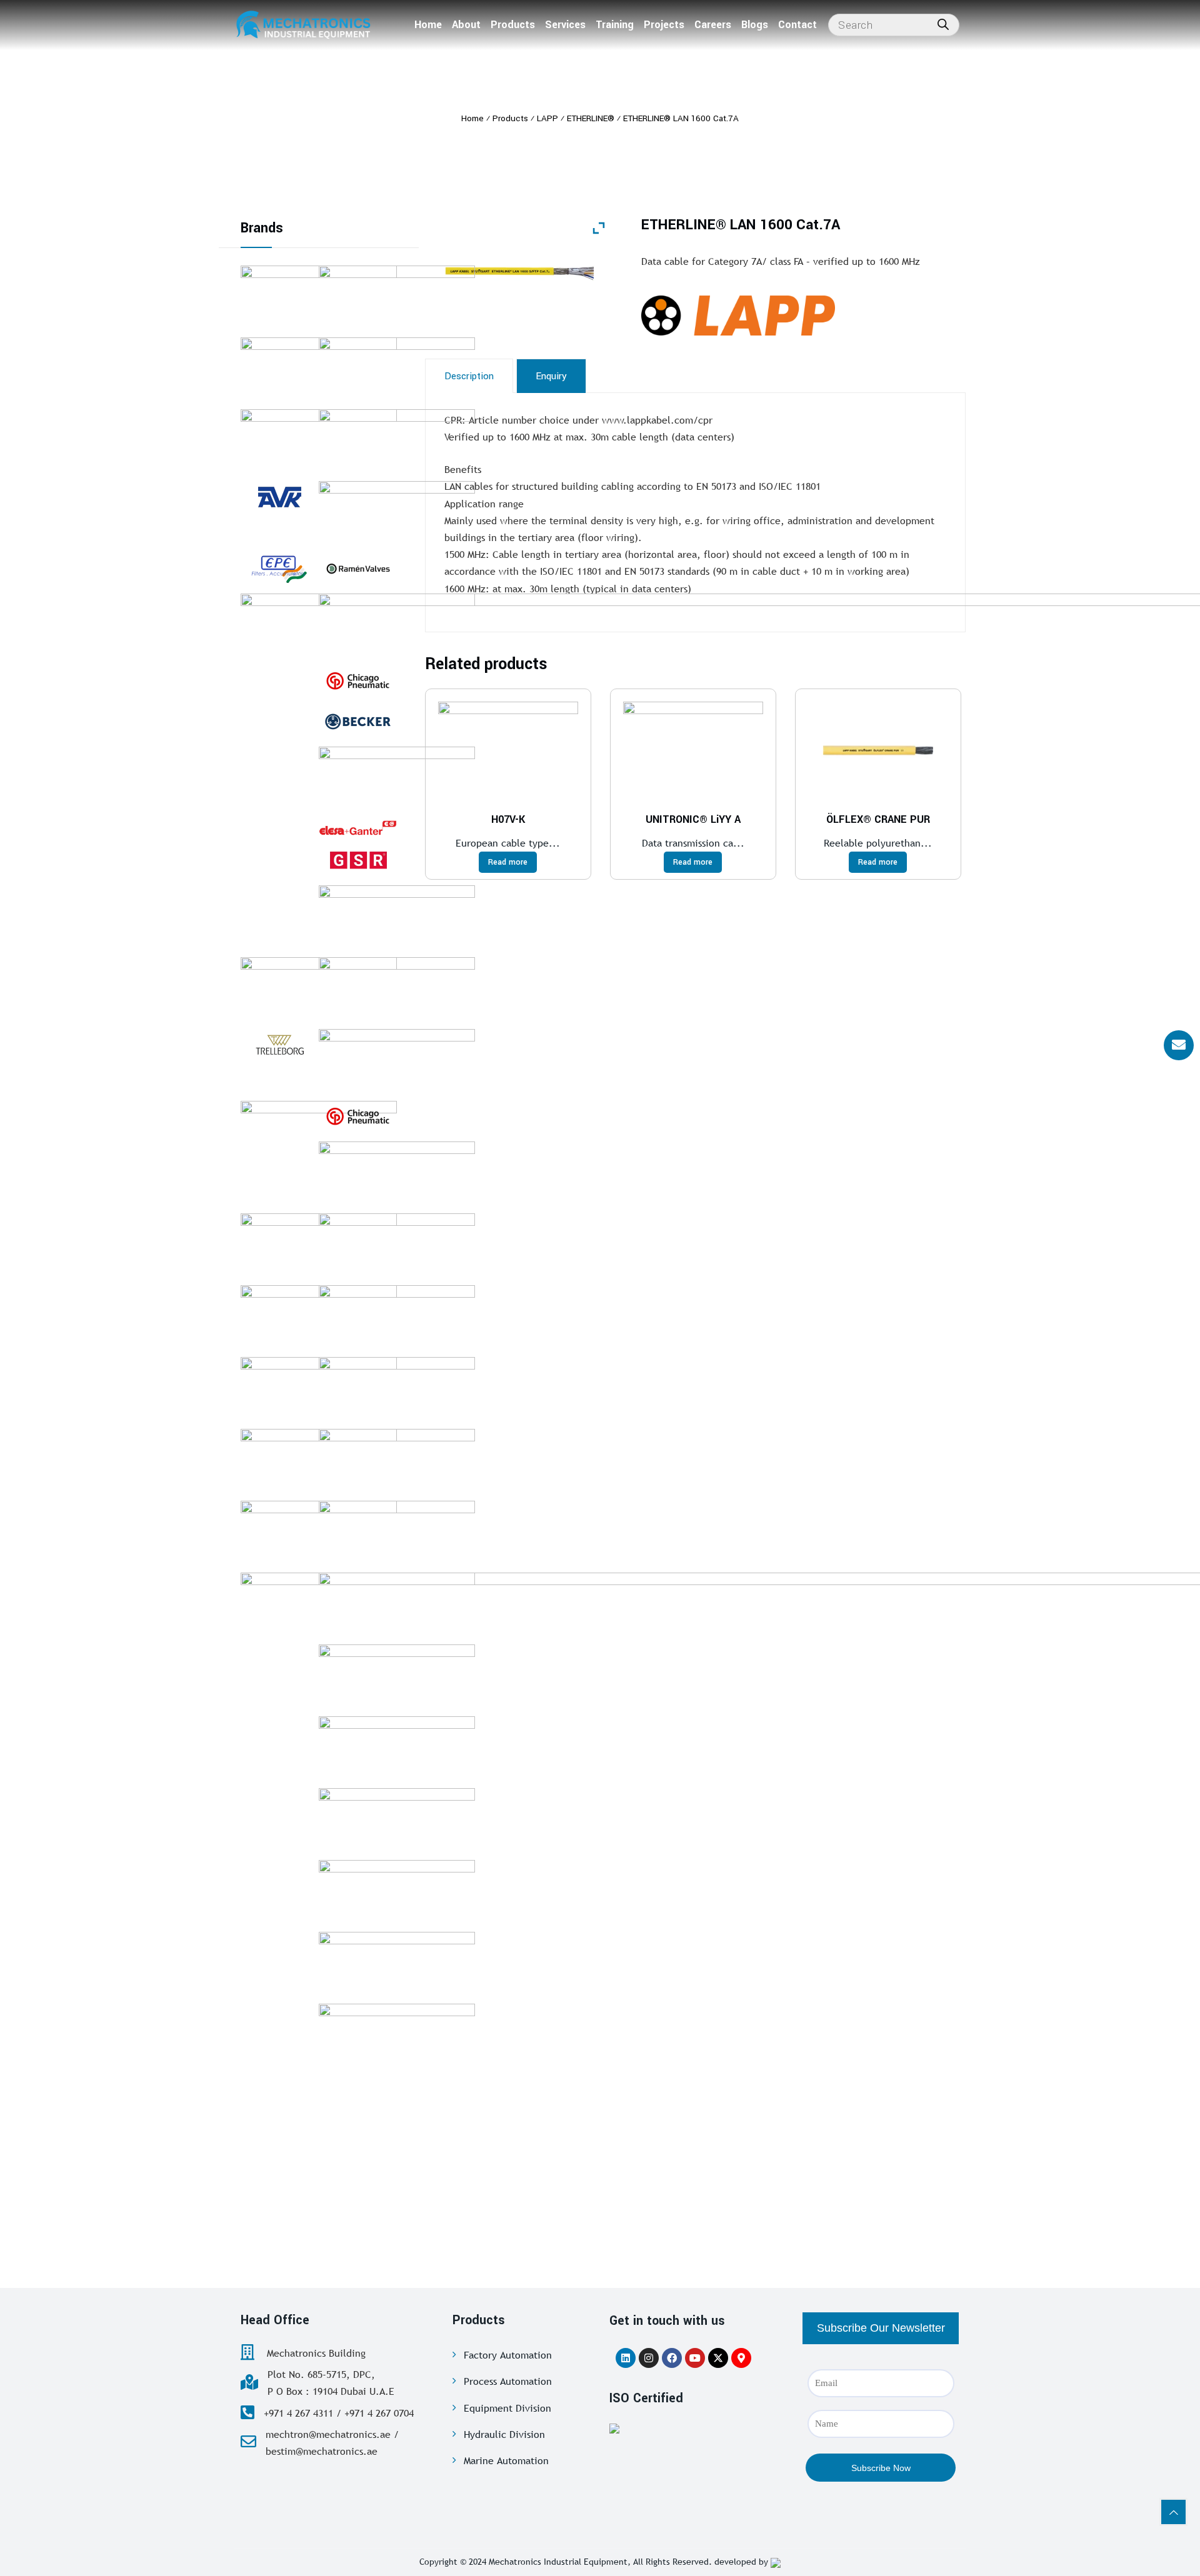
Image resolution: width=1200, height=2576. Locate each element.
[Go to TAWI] (397, 1388)
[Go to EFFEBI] (397, 778)
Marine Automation (506, 2460)
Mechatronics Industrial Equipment (558, 2562)
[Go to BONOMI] (397, 1819)
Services (565, 25)
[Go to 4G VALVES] (397, 1245)
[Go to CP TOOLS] (358, 681)
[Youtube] (695, 2358)
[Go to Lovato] (397, 1173)
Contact (797, 25)
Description (469, 376)
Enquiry (551, 376)
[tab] (469, 376)
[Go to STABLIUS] (397, 1604)
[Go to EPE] (280, 569)
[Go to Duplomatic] (397, 2035)
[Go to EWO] (397, 1460)
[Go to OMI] (397, 625)
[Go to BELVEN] (397, 988)
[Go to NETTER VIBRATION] (397, 1316)
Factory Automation (508, 2355)
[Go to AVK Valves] (280, 497)
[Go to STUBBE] (397, 512)
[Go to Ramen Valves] (358, 569)
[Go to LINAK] (397, 1963)
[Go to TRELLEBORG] (280, 1045)
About (466, 25)
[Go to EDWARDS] (397, 440)
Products (513, 25)
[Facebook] (672, 2358)
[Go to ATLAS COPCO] (397, 917)
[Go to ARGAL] (397, 1891)
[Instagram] (649, 2358)
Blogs (755, 25)
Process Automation (508, 2381)
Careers (713, 25)
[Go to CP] (358, 1116)
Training (615, 25)
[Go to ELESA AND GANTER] (358, 827)
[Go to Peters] (397, 1676)
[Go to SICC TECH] (397, 1532)
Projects (664, 25)
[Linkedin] (626, 2358)
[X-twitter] (718, 2358)
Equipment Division (507, 2408)
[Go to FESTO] (397, 369)
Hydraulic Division (504, 2434)
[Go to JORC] (397, 1060)
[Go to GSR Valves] (358, 860)
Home (428, 25)
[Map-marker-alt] (741, 2358)
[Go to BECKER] (358, 722)
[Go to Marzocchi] (397, 1748)
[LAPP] (803, 315)
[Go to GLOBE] (397, 297)
